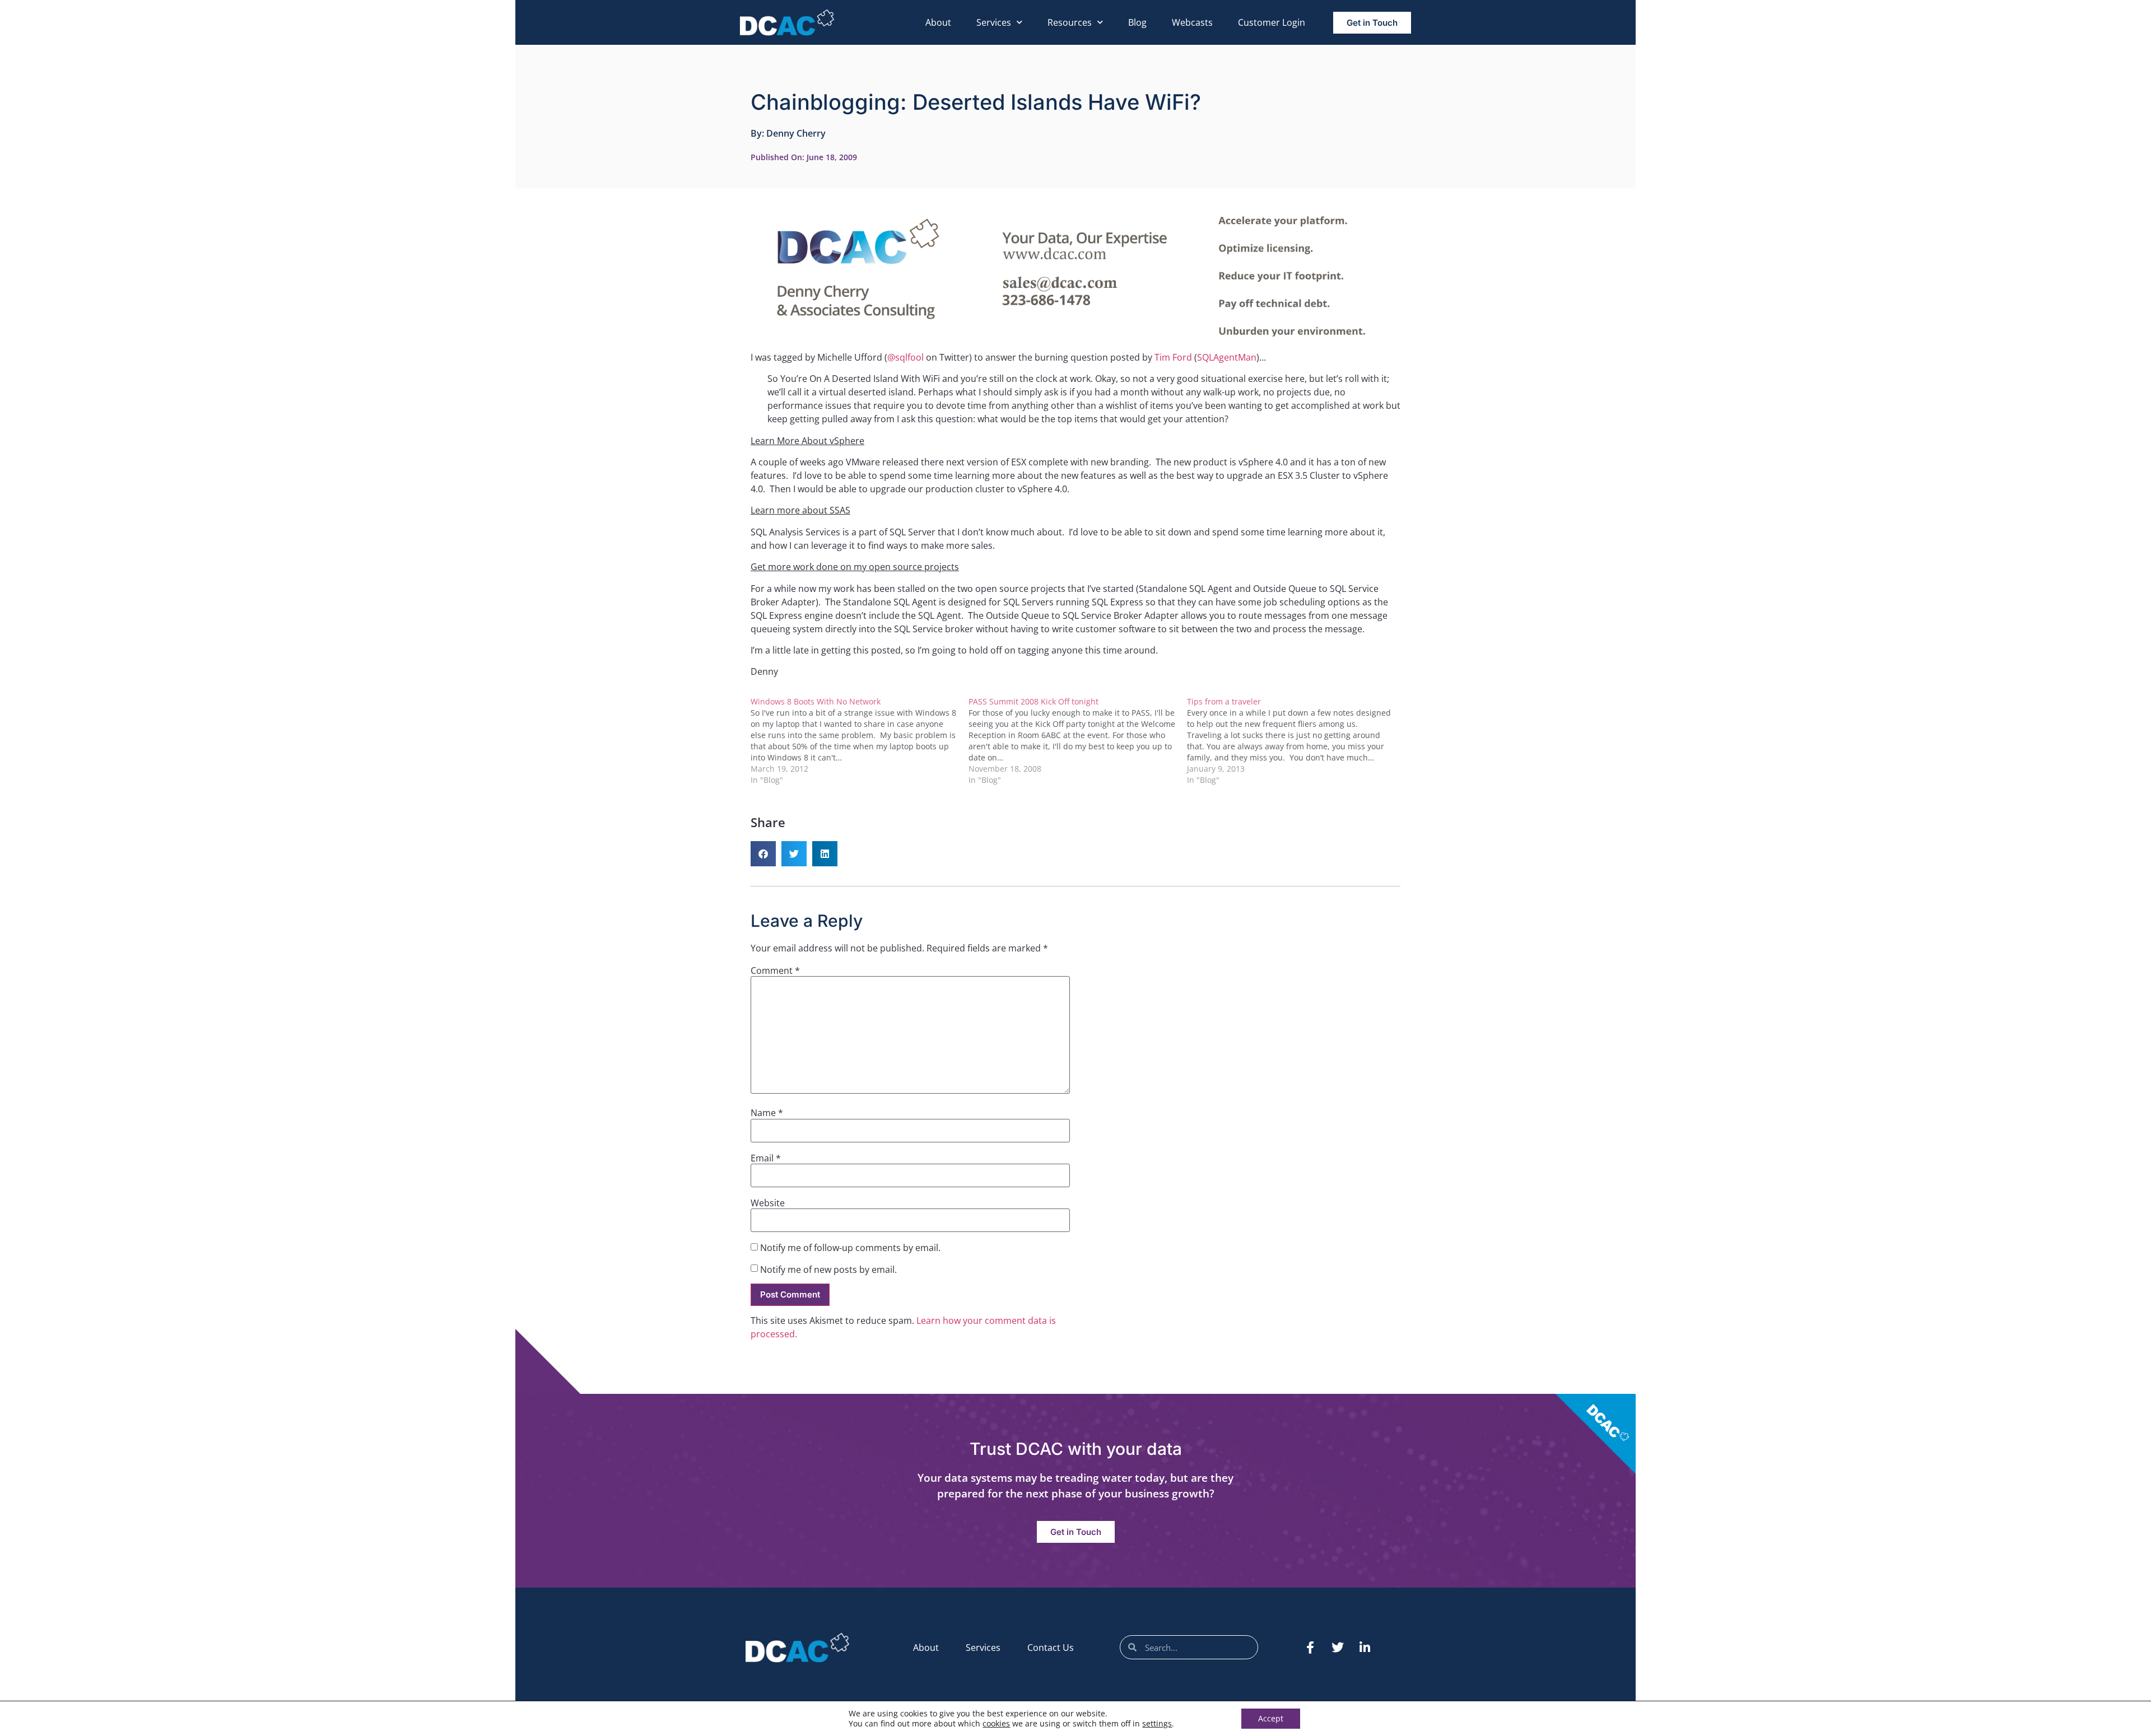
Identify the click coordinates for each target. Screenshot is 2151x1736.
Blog (1137, 22)
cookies (996, 1723)
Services (994, 22)
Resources (1070, 22)
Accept (1271, 1718)
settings (1157, 1724)
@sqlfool (905, 357)
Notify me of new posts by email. (828, 1270)
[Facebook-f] (1310, 1648)
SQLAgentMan (1227, 357)
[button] (763, 854)
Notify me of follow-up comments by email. (850, 1248)
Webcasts (1192, 22)
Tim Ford (1173, 357)
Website (768, 1203)
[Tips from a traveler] (1296, 741)
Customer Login (1272, 22)
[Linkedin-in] (1365, 1648)
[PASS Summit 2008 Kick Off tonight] (1077, 741)
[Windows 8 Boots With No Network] (860, 741)
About (938, 22)
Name (767, 1113)
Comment (775, 970)
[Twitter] (1338, 1648)
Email (766, 1158)
